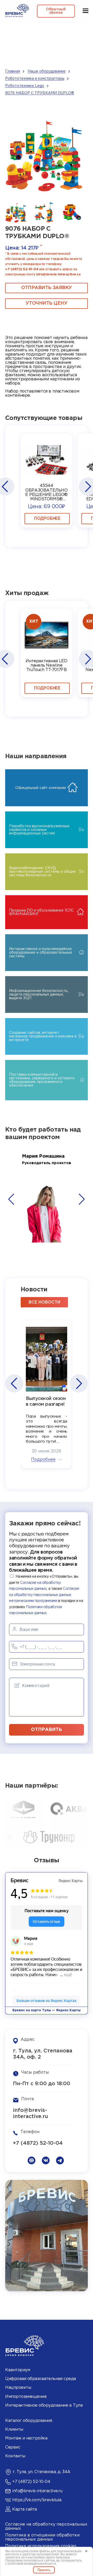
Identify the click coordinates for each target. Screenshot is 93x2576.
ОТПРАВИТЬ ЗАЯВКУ (47, 288)
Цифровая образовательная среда (41, 2379)
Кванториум (18, 2370)
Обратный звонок (56, 11)
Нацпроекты (18, 2388)
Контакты (15, 2456)
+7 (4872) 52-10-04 (22, 269)
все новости (44, 1302)
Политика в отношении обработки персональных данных (42, 2537)
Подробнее (47, 519)
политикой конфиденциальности (32, 2564)
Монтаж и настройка (26, 2438)
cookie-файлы (40, 2551)
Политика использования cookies (41, 2546)
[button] (5, 486)
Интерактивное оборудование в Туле (44, 2405)
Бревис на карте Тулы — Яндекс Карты (47, 2010)
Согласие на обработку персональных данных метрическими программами (44, 1595)
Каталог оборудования (29, 2421)
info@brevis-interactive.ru (58, 274)
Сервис (13, 2447)
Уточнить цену (46, 303)
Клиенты (14, 2430)
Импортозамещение (26, 2397)
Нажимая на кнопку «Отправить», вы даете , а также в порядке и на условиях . (46, 1595)
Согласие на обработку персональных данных (46, 2526)
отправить (47, 1730)
